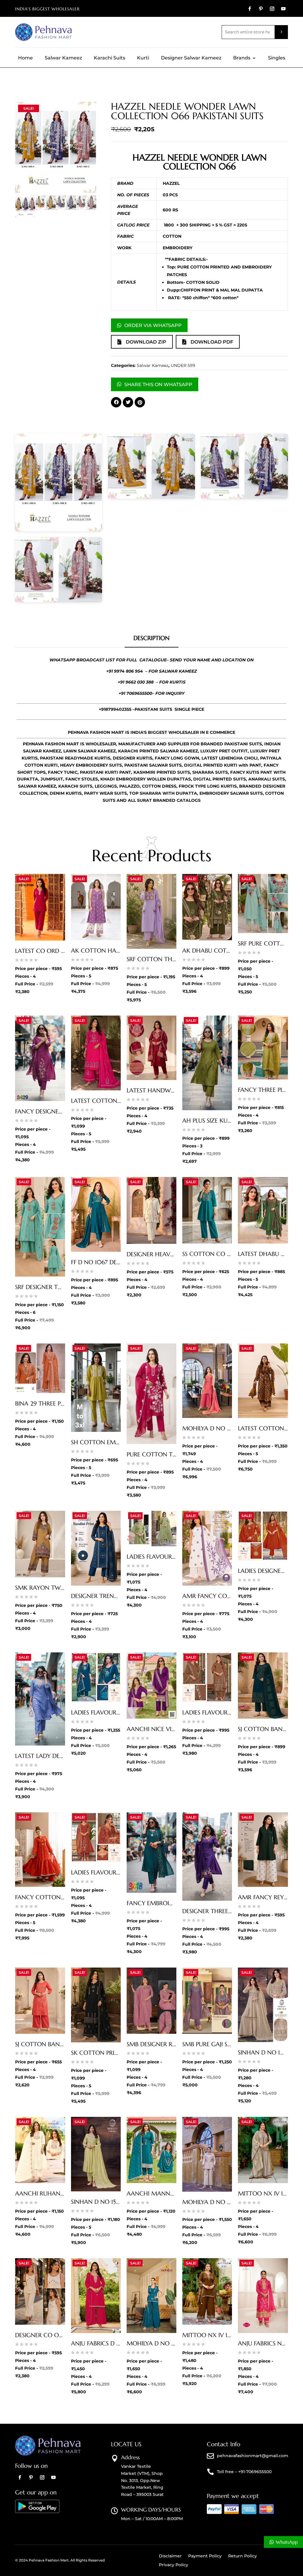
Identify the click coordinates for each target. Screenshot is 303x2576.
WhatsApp (287, 2542)
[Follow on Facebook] (250, 9)
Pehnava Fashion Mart (49, 2560)
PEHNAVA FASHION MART (96, 732)
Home (25, 58)
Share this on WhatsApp (158, 384)
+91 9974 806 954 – (127, 671)
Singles (277, 58)
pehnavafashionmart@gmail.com (253, 2456)
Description (151, 638)
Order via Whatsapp (153, 325)
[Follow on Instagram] (272, 9)
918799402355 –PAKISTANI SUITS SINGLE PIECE (153, 709)
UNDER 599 (183, 365)
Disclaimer (170, 2556)
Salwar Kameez (63, 58)
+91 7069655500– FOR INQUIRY (152, 693)
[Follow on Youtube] (283, 9)
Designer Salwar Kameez (191, 58)
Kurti (143, 58)
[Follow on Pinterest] (261, 9)
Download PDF (212, 342)
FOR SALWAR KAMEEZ (173, 671)
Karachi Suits (109, 58)
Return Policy (242, 2556)
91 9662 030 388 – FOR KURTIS (153, 682)
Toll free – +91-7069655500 (244, 2472)
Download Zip (146, 342)
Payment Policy (205, 2556)
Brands (242, 58)
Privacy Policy (174, 2565)
